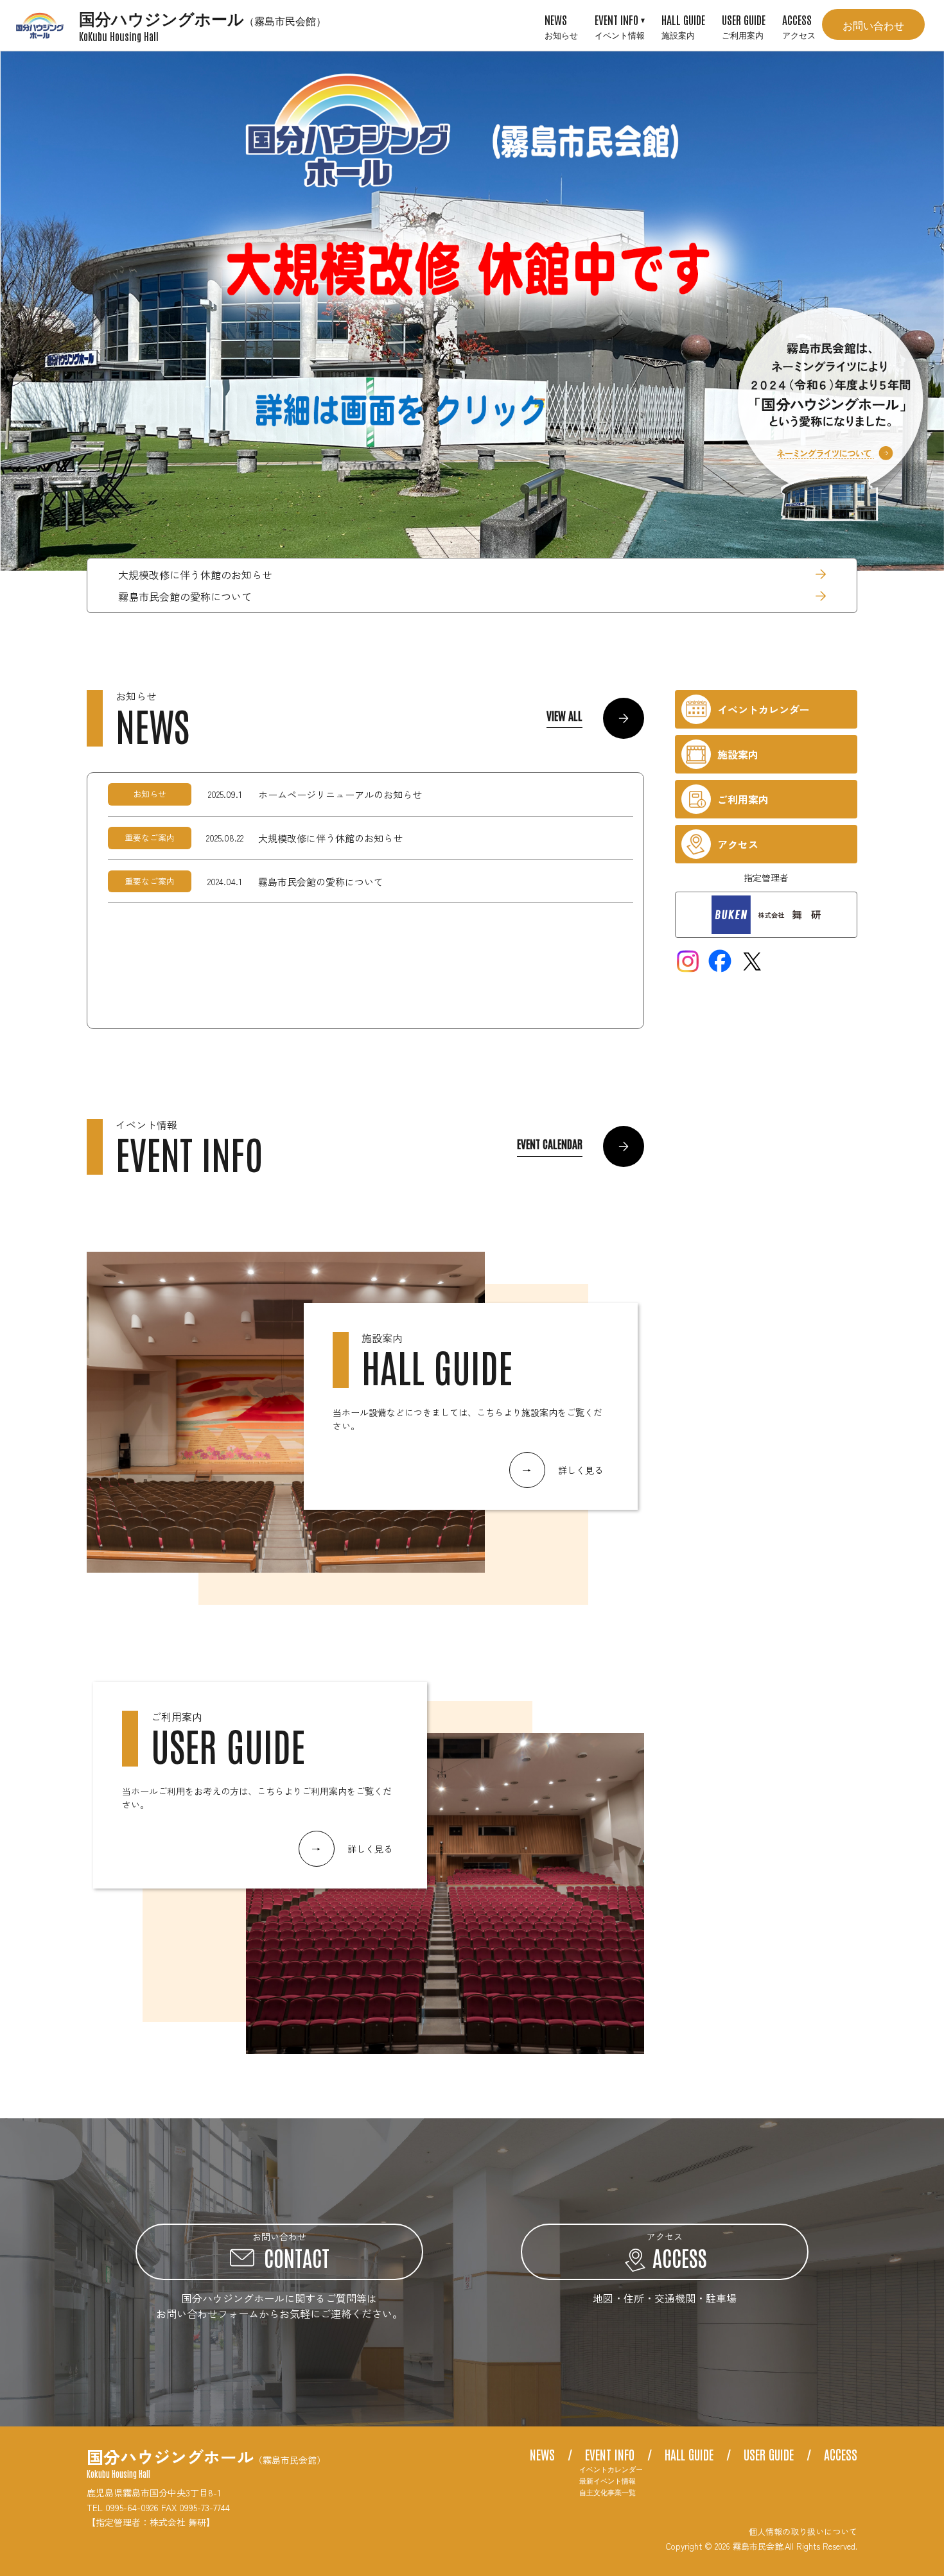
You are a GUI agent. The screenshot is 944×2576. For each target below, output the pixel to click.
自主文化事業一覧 (607, 2492)
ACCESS (799, 26)
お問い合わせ (873, 24)
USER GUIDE (744, 26)
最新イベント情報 (607, 2481)
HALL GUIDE (683, 26)
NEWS (561, 26)
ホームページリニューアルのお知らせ (340, 794)
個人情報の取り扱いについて (803, 2531)
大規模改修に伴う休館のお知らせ (195, 575)
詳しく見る (563, 1470)
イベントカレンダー (611, 2469)
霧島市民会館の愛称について (185, 596)
